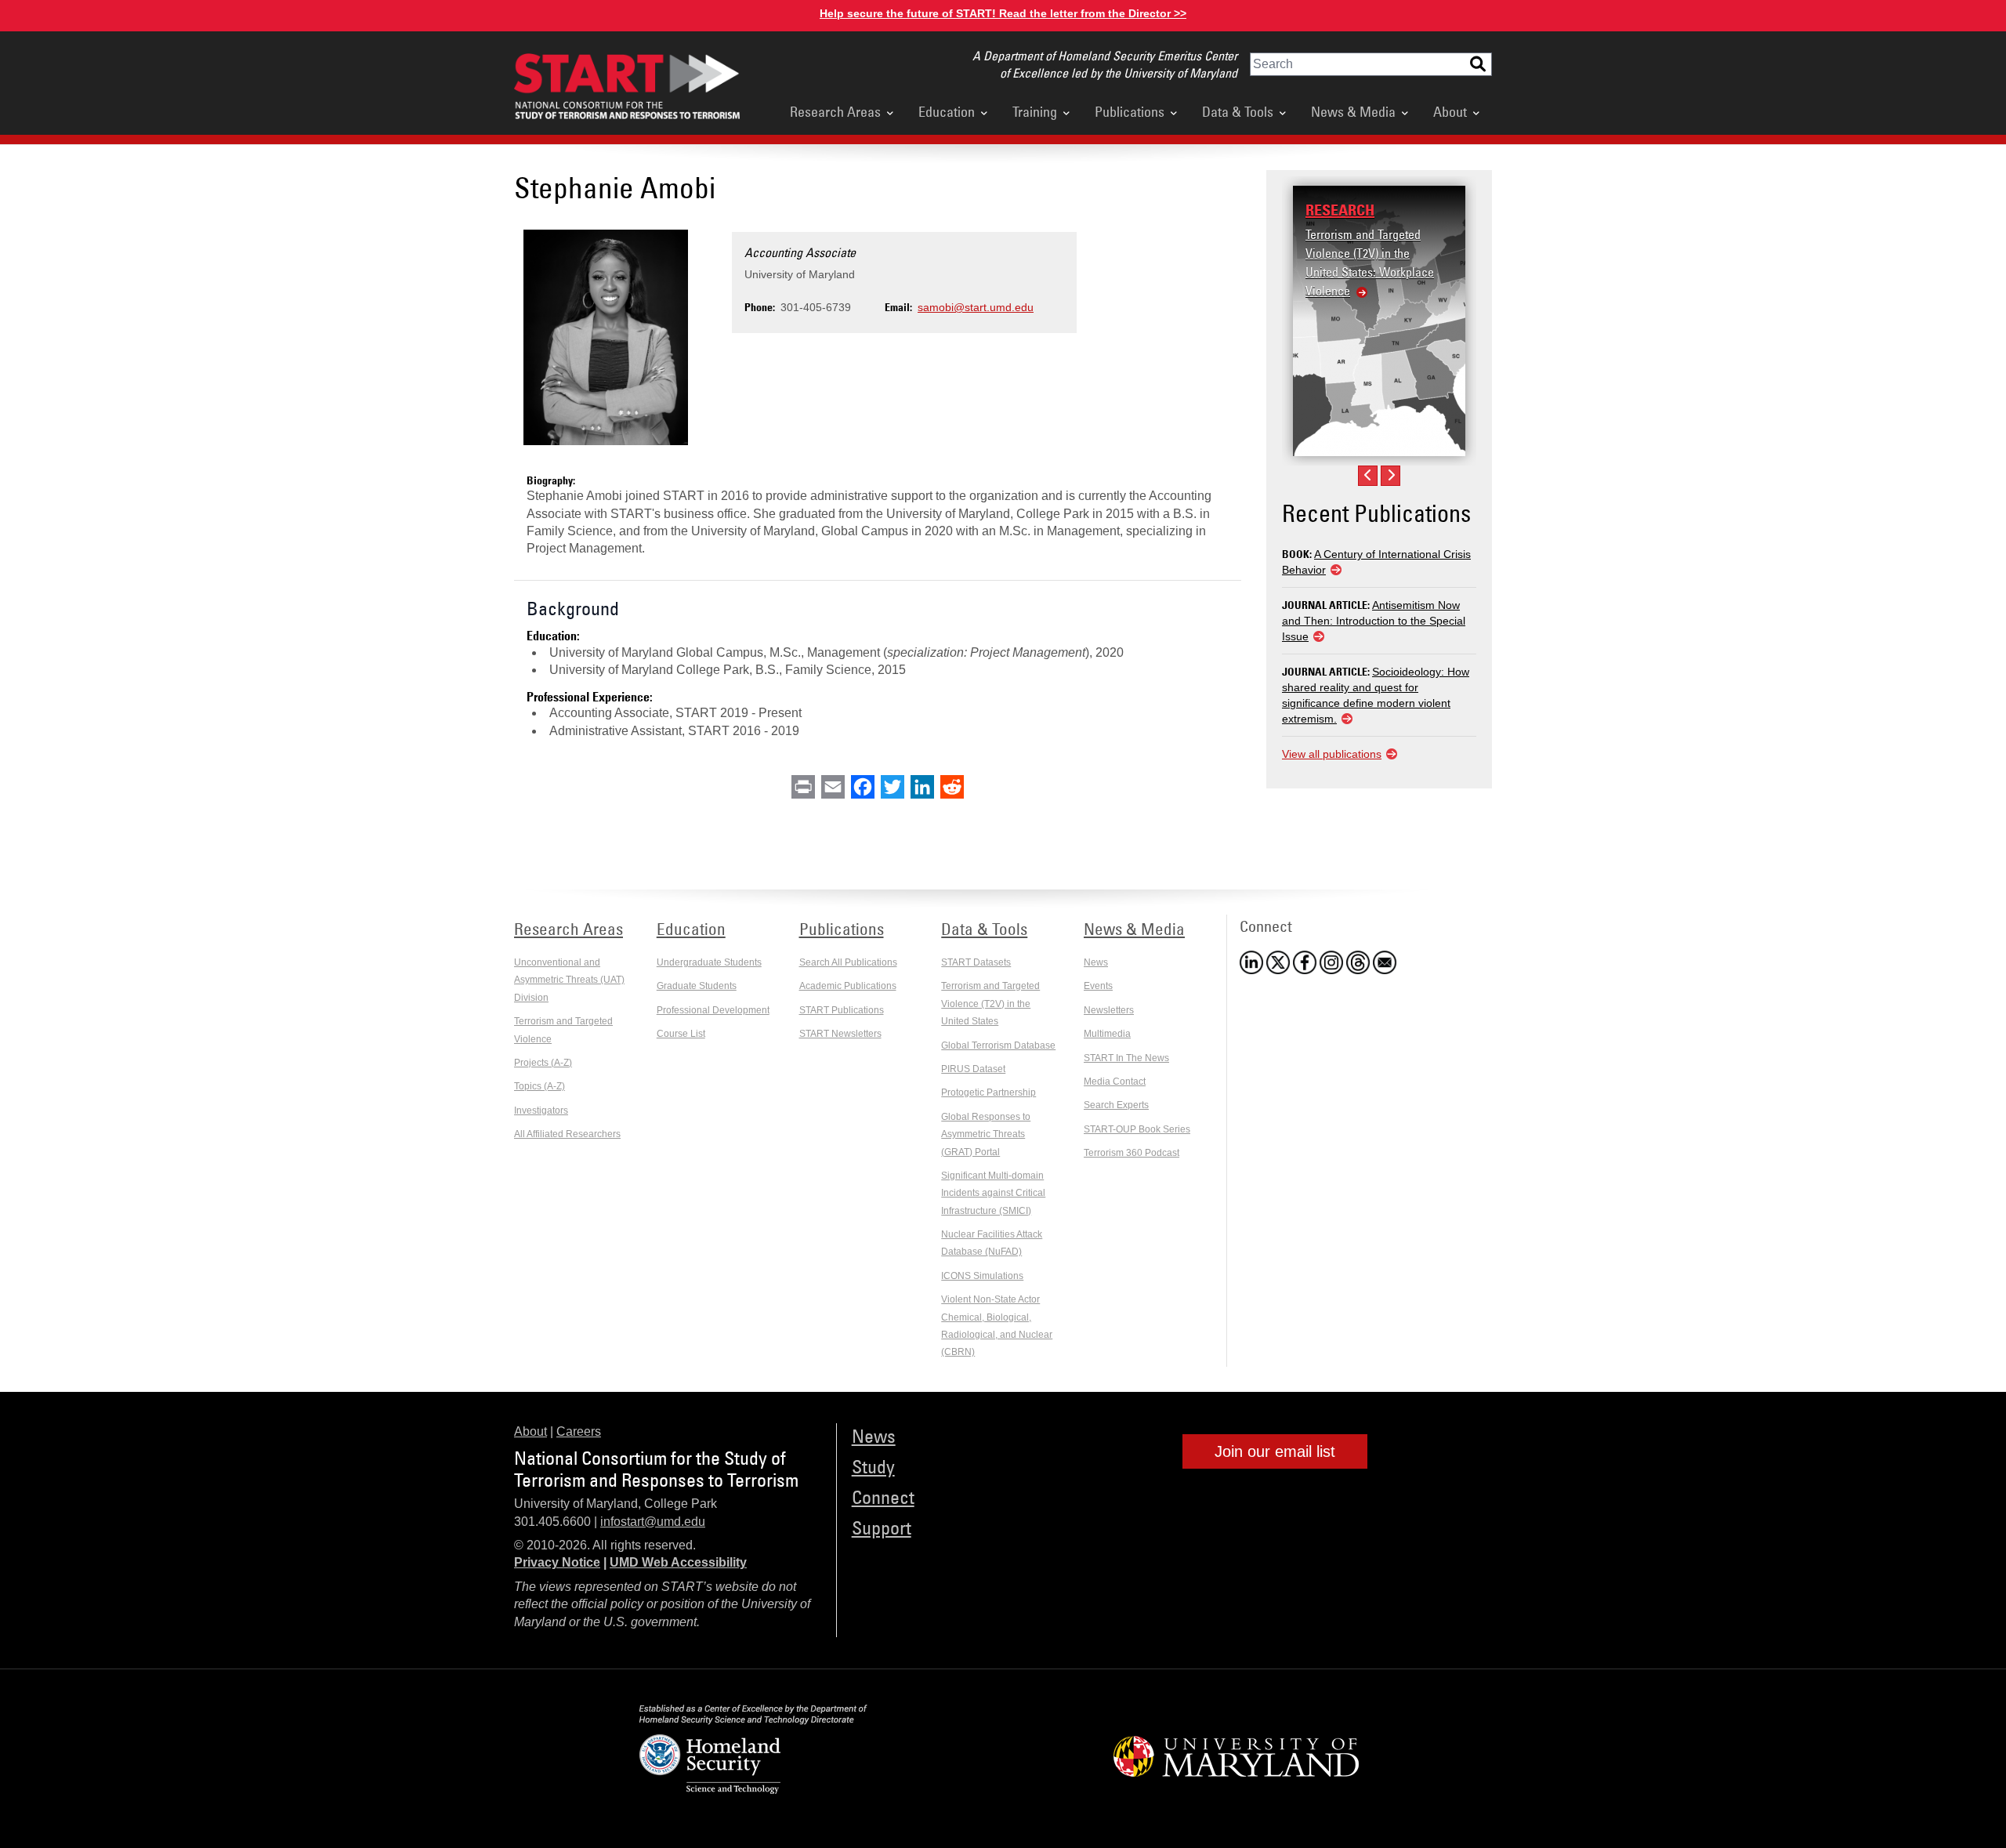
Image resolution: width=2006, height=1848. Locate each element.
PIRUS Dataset (973, 1069)
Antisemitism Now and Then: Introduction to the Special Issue (1374, 621)
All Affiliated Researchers (567, 1134)
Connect (883, 1497)
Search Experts (1116, 1105)
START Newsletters (840, 1034)
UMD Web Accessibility (678, 1562)
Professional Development (713, 1010)
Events (1098, 986)
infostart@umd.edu (653, 1522)
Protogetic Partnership (989, 1092)
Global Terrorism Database (998, 1045)
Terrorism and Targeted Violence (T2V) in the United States (990, 1004)
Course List (681, 1034)
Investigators (541, 1111)
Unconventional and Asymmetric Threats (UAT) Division (569, 980)
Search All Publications (848, 962)
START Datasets (976, 962)
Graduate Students (697, 986)
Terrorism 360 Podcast (1132, 1153)
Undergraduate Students (709, 962)
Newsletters (1109, 1010)
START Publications (842, 1010)
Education (947, 111)
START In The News (1126, 1058)
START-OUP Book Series (1137, 1129)
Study (873, 1466)
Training (1035, 111)
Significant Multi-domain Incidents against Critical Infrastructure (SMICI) (993, 1193)
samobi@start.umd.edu (976, 307)
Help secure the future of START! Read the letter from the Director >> (1003, 13)
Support (882, 1527)
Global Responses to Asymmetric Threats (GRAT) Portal (986, 1134)
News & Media (1353, 111)
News (1096, 962)
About (1450, 111)
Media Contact (1115, 1082)
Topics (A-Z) (540, 1086)
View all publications (1332, 754)
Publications (1130, 111)
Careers (579, 1431)
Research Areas (835, 111)
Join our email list (1275, 1451)
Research (1340, 210)
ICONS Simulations (982, 1276)
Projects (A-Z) (543, 1063)
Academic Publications (848, 986)
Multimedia (1107, 1034)
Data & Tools (1238, 111)
